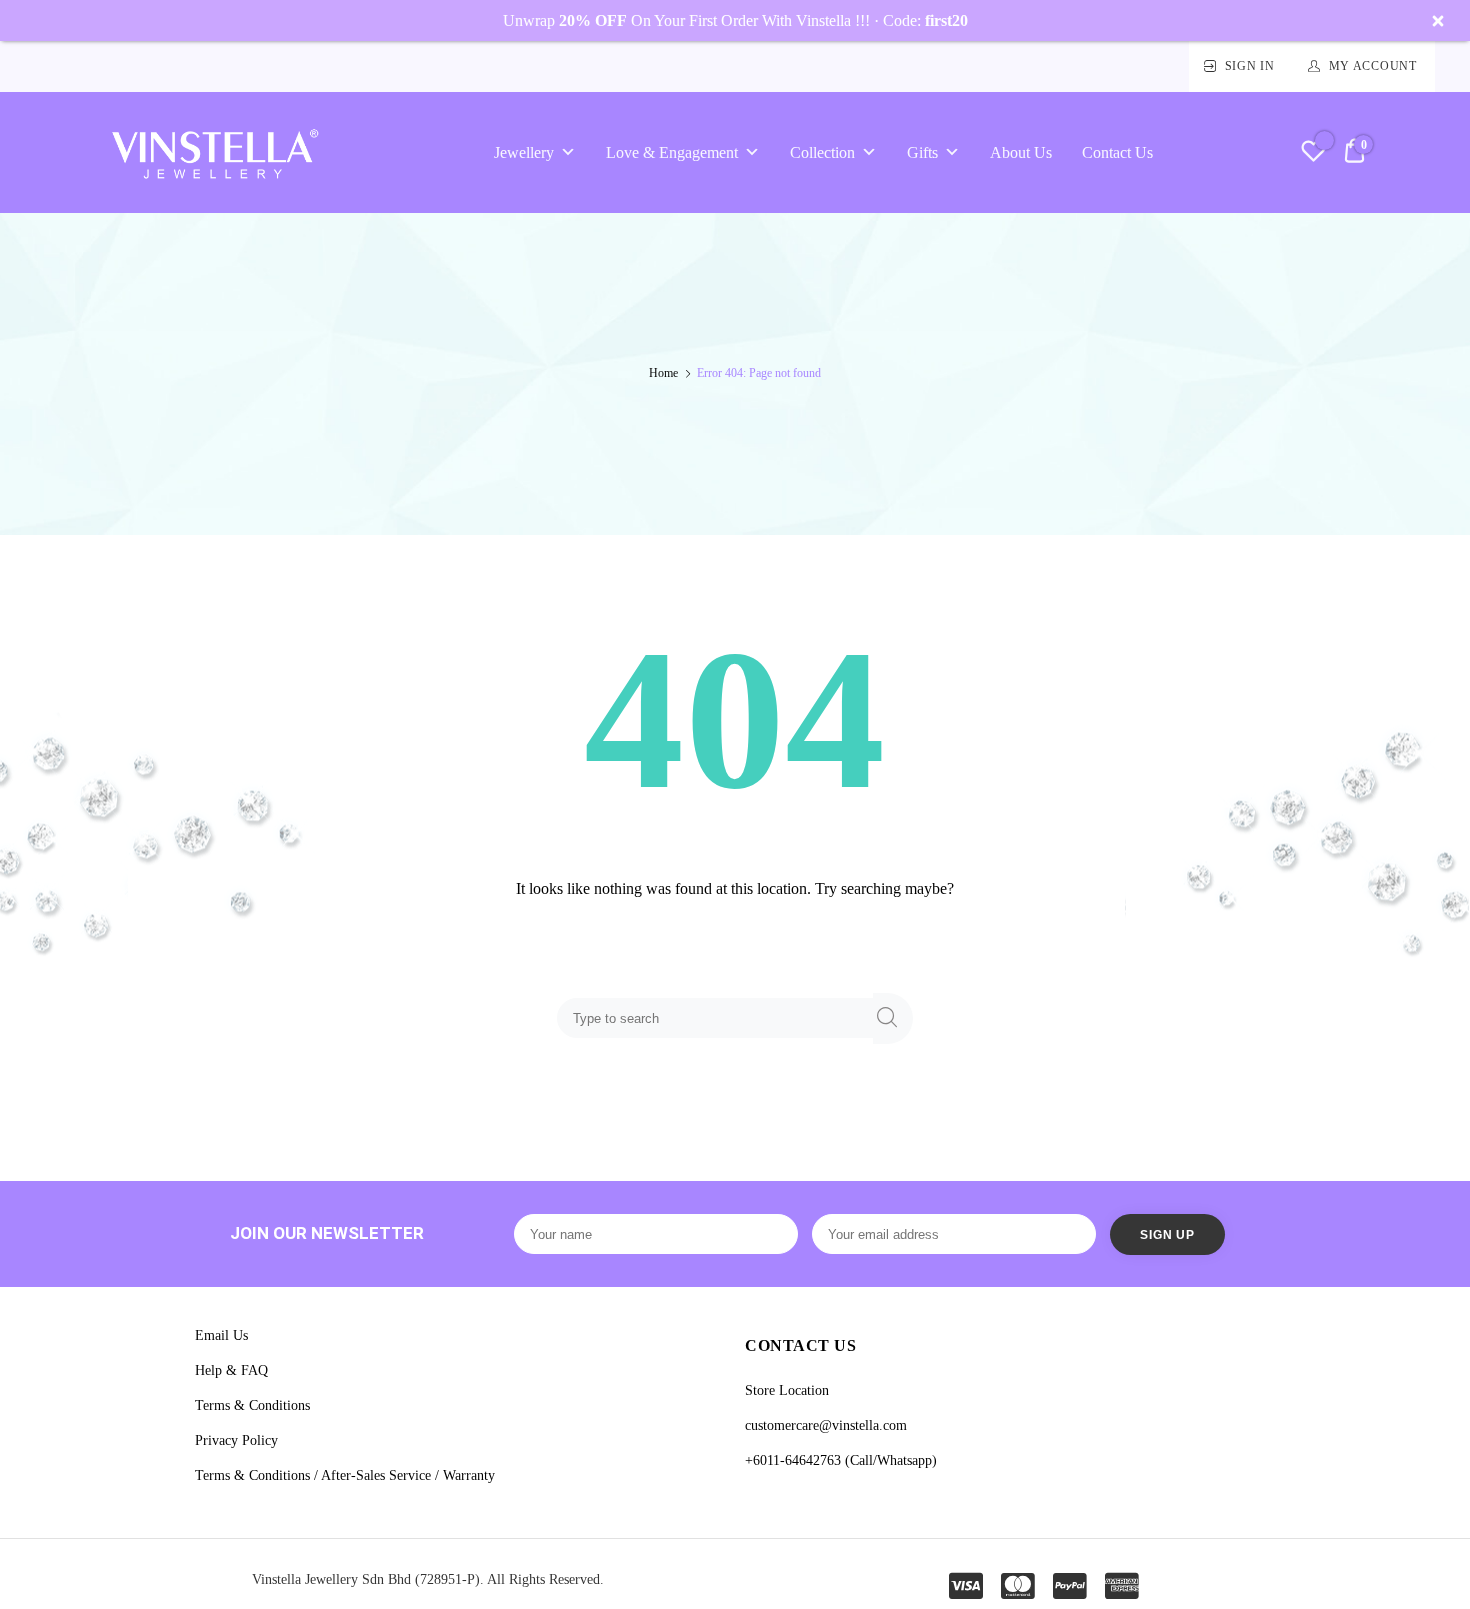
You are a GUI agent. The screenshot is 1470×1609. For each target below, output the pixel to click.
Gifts (922, 152)
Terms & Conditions (252, 1405)
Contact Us (1117, 152)
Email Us (221, 1335)
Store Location (787, 1390)
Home (663, 373)
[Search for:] (719, 1017)
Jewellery (524, 152)
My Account (1373, 66)
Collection (822, 152)
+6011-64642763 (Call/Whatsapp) (841, 1460)
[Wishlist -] (1313, 153)
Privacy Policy (236, 1440)
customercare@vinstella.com (826, 1425)
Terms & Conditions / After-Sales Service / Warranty (345, 1475)
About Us (1021, 152)
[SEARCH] (893, 1018)
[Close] (1438, 21)
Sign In (1250, 66)
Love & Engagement (672, 152)
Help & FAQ (231, 1370)
